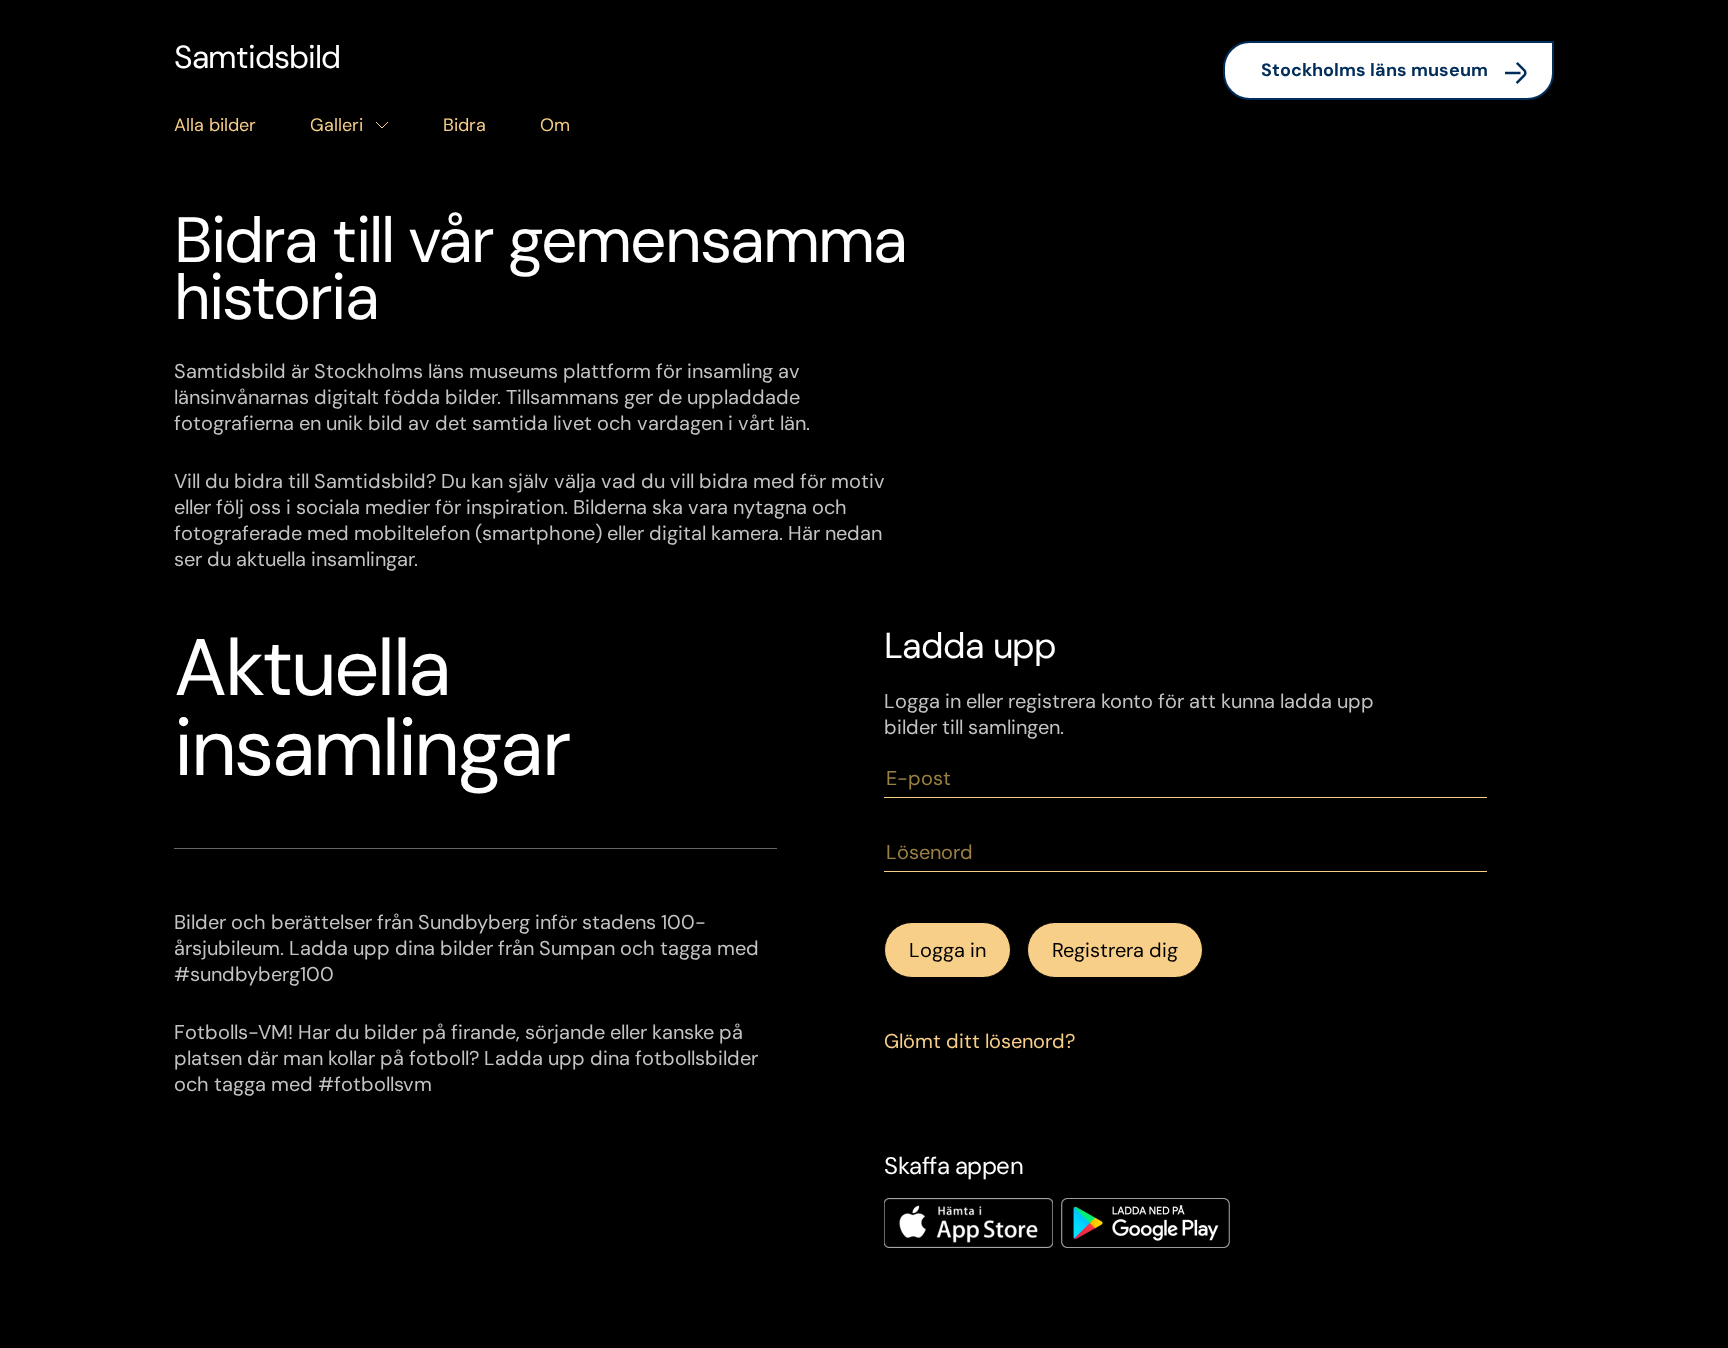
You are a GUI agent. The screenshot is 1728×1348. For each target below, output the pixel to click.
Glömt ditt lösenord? (979, 1041)
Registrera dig (1115, 950)
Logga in (947, 950)
